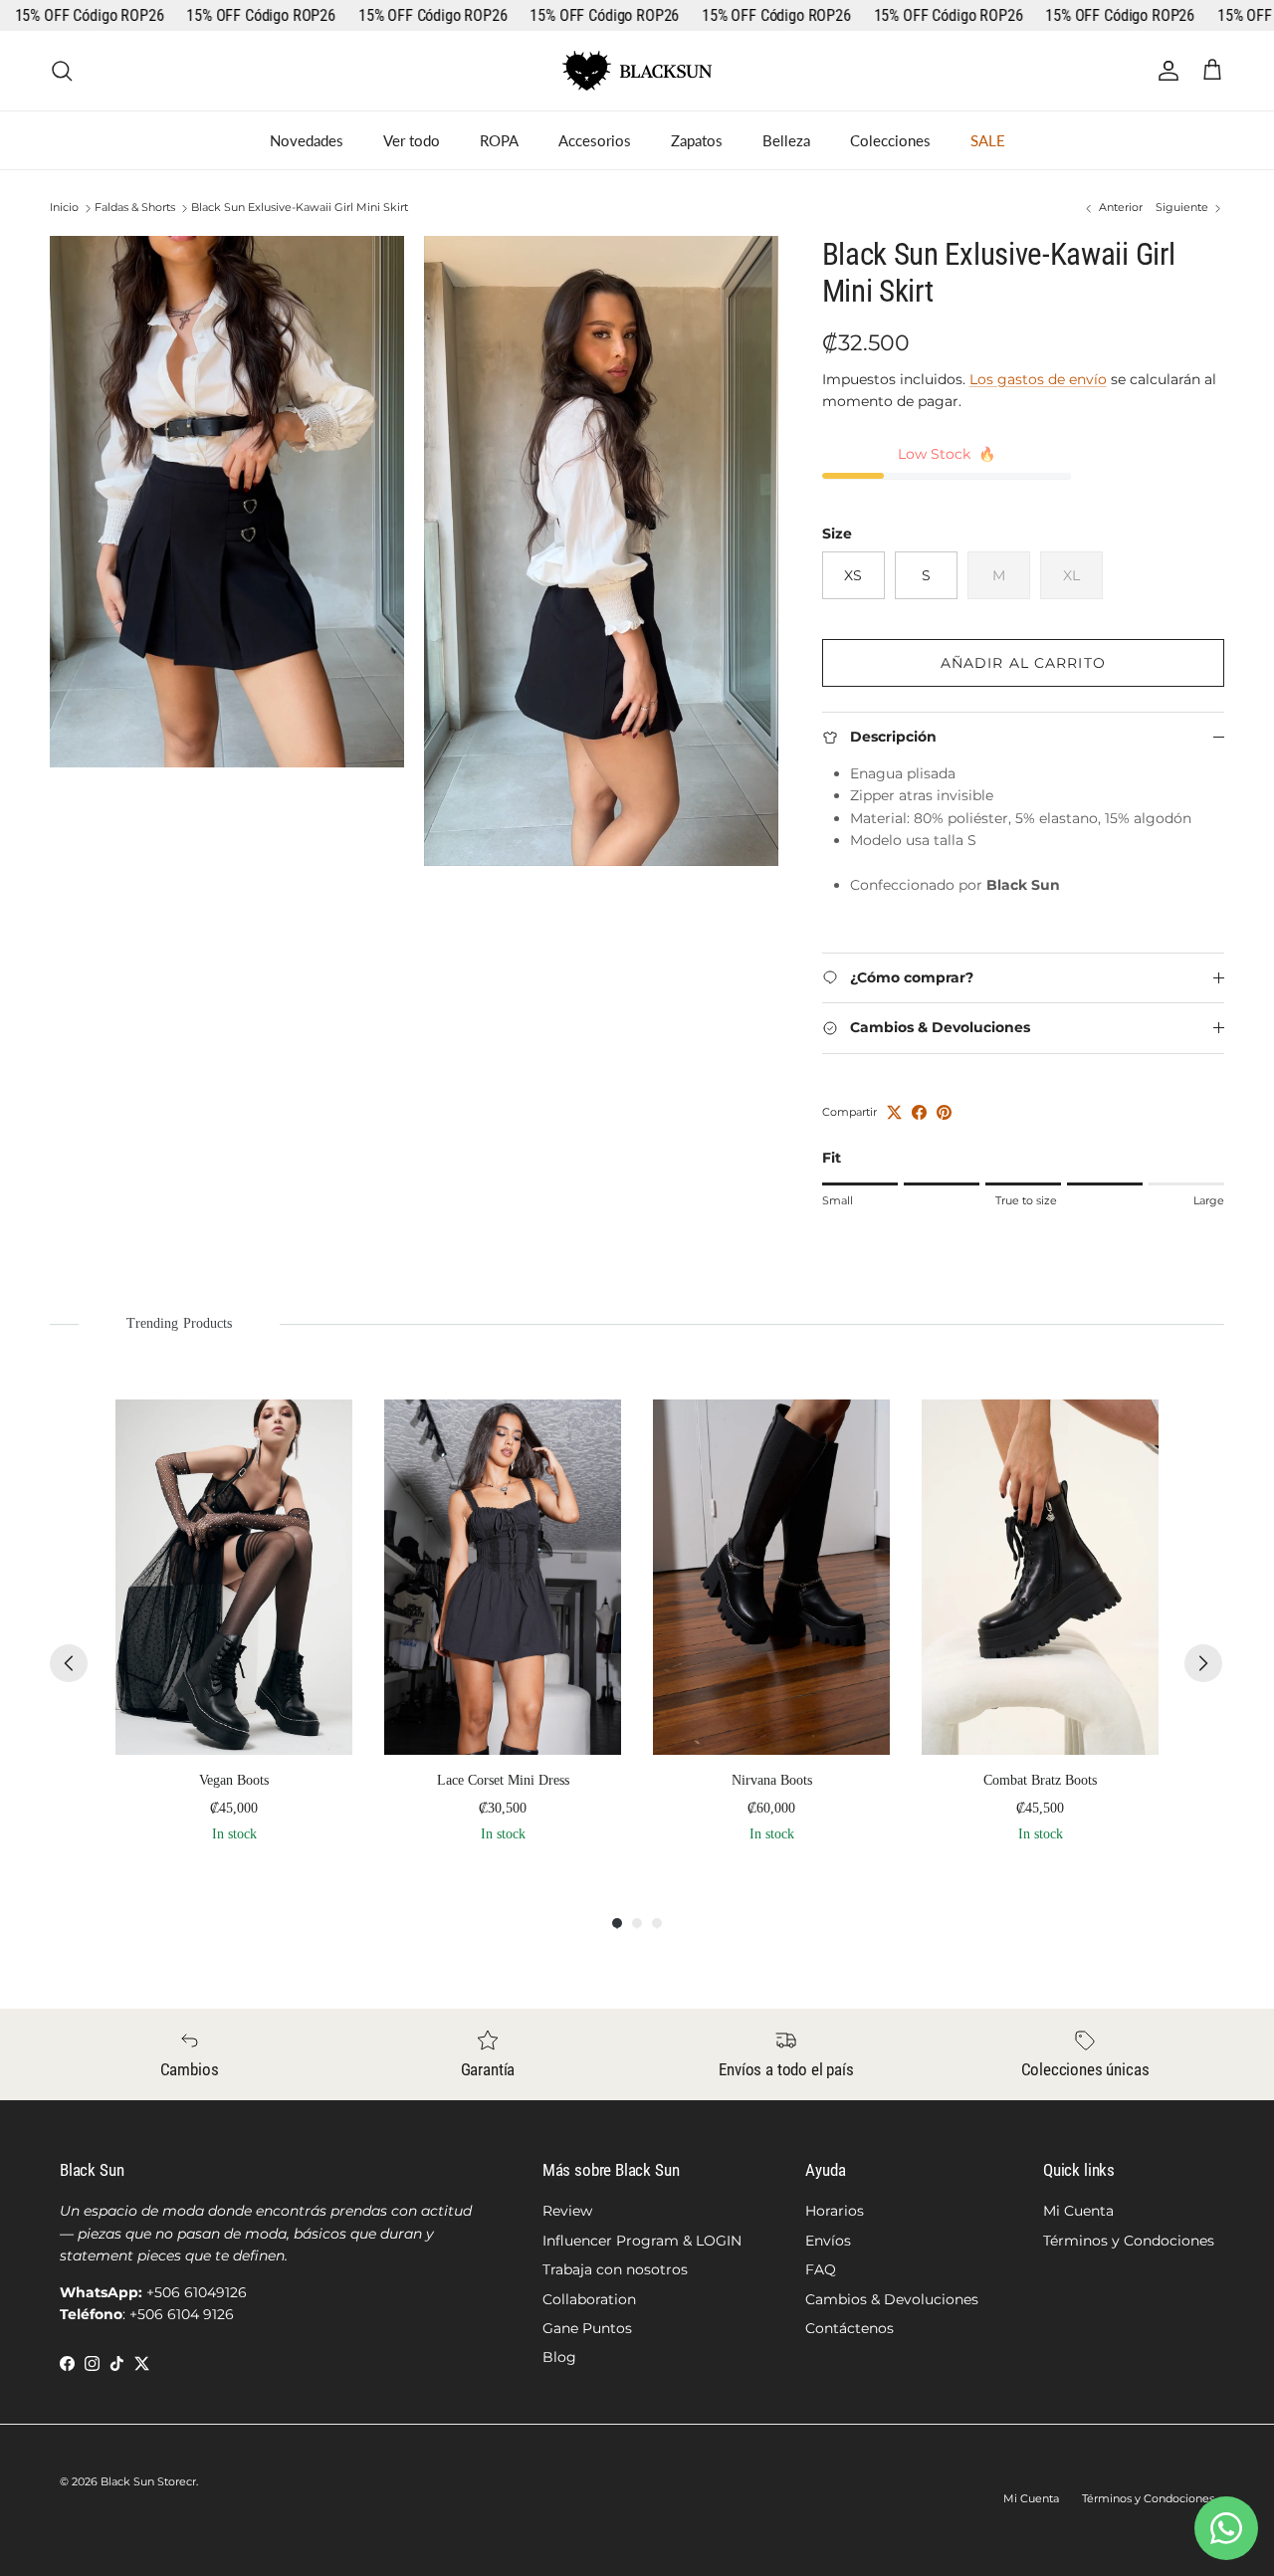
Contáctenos (849, 2328)
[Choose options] (322, 1429)
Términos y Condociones (1129, 2241)
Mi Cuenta (1078, 2211)
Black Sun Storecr (148, 2481)
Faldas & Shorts (135, 208)
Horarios (835, 2211)
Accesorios (595, 140)
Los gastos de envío (1038, 379)
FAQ (821, 2269)
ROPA (499, 140)
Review (567, 2211)
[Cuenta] (1165, 71)
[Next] (1203, 1663)
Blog (559, 2357)
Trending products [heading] (179, 1323)
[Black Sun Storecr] (637, 71)
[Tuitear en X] (894, 1112)
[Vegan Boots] (234, 1577)
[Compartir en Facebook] (919, 1112)
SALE (988, 140)
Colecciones (890, 140)
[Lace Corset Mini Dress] (503, 1577)
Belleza (786, 140)
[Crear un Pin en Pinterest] (944, 1112)
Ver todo (412, 140)
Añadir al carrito (1023, 663)
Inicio (64, 208)
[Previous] (69, 1663)
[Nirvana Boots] (771, 1577)
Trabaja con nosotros (615, 2269)
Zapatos (697, 140)
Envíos (828, 2241)
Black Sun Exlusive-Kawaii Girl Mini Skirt (300, 208)
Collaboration (589, 2299)
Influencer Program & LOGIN (642, 2241)
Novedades (307, 140)
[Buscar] (62, 71)
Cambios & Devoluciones (892, 2299)
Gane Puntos (587, 2328)
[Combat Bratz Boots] (1040, 1577)
